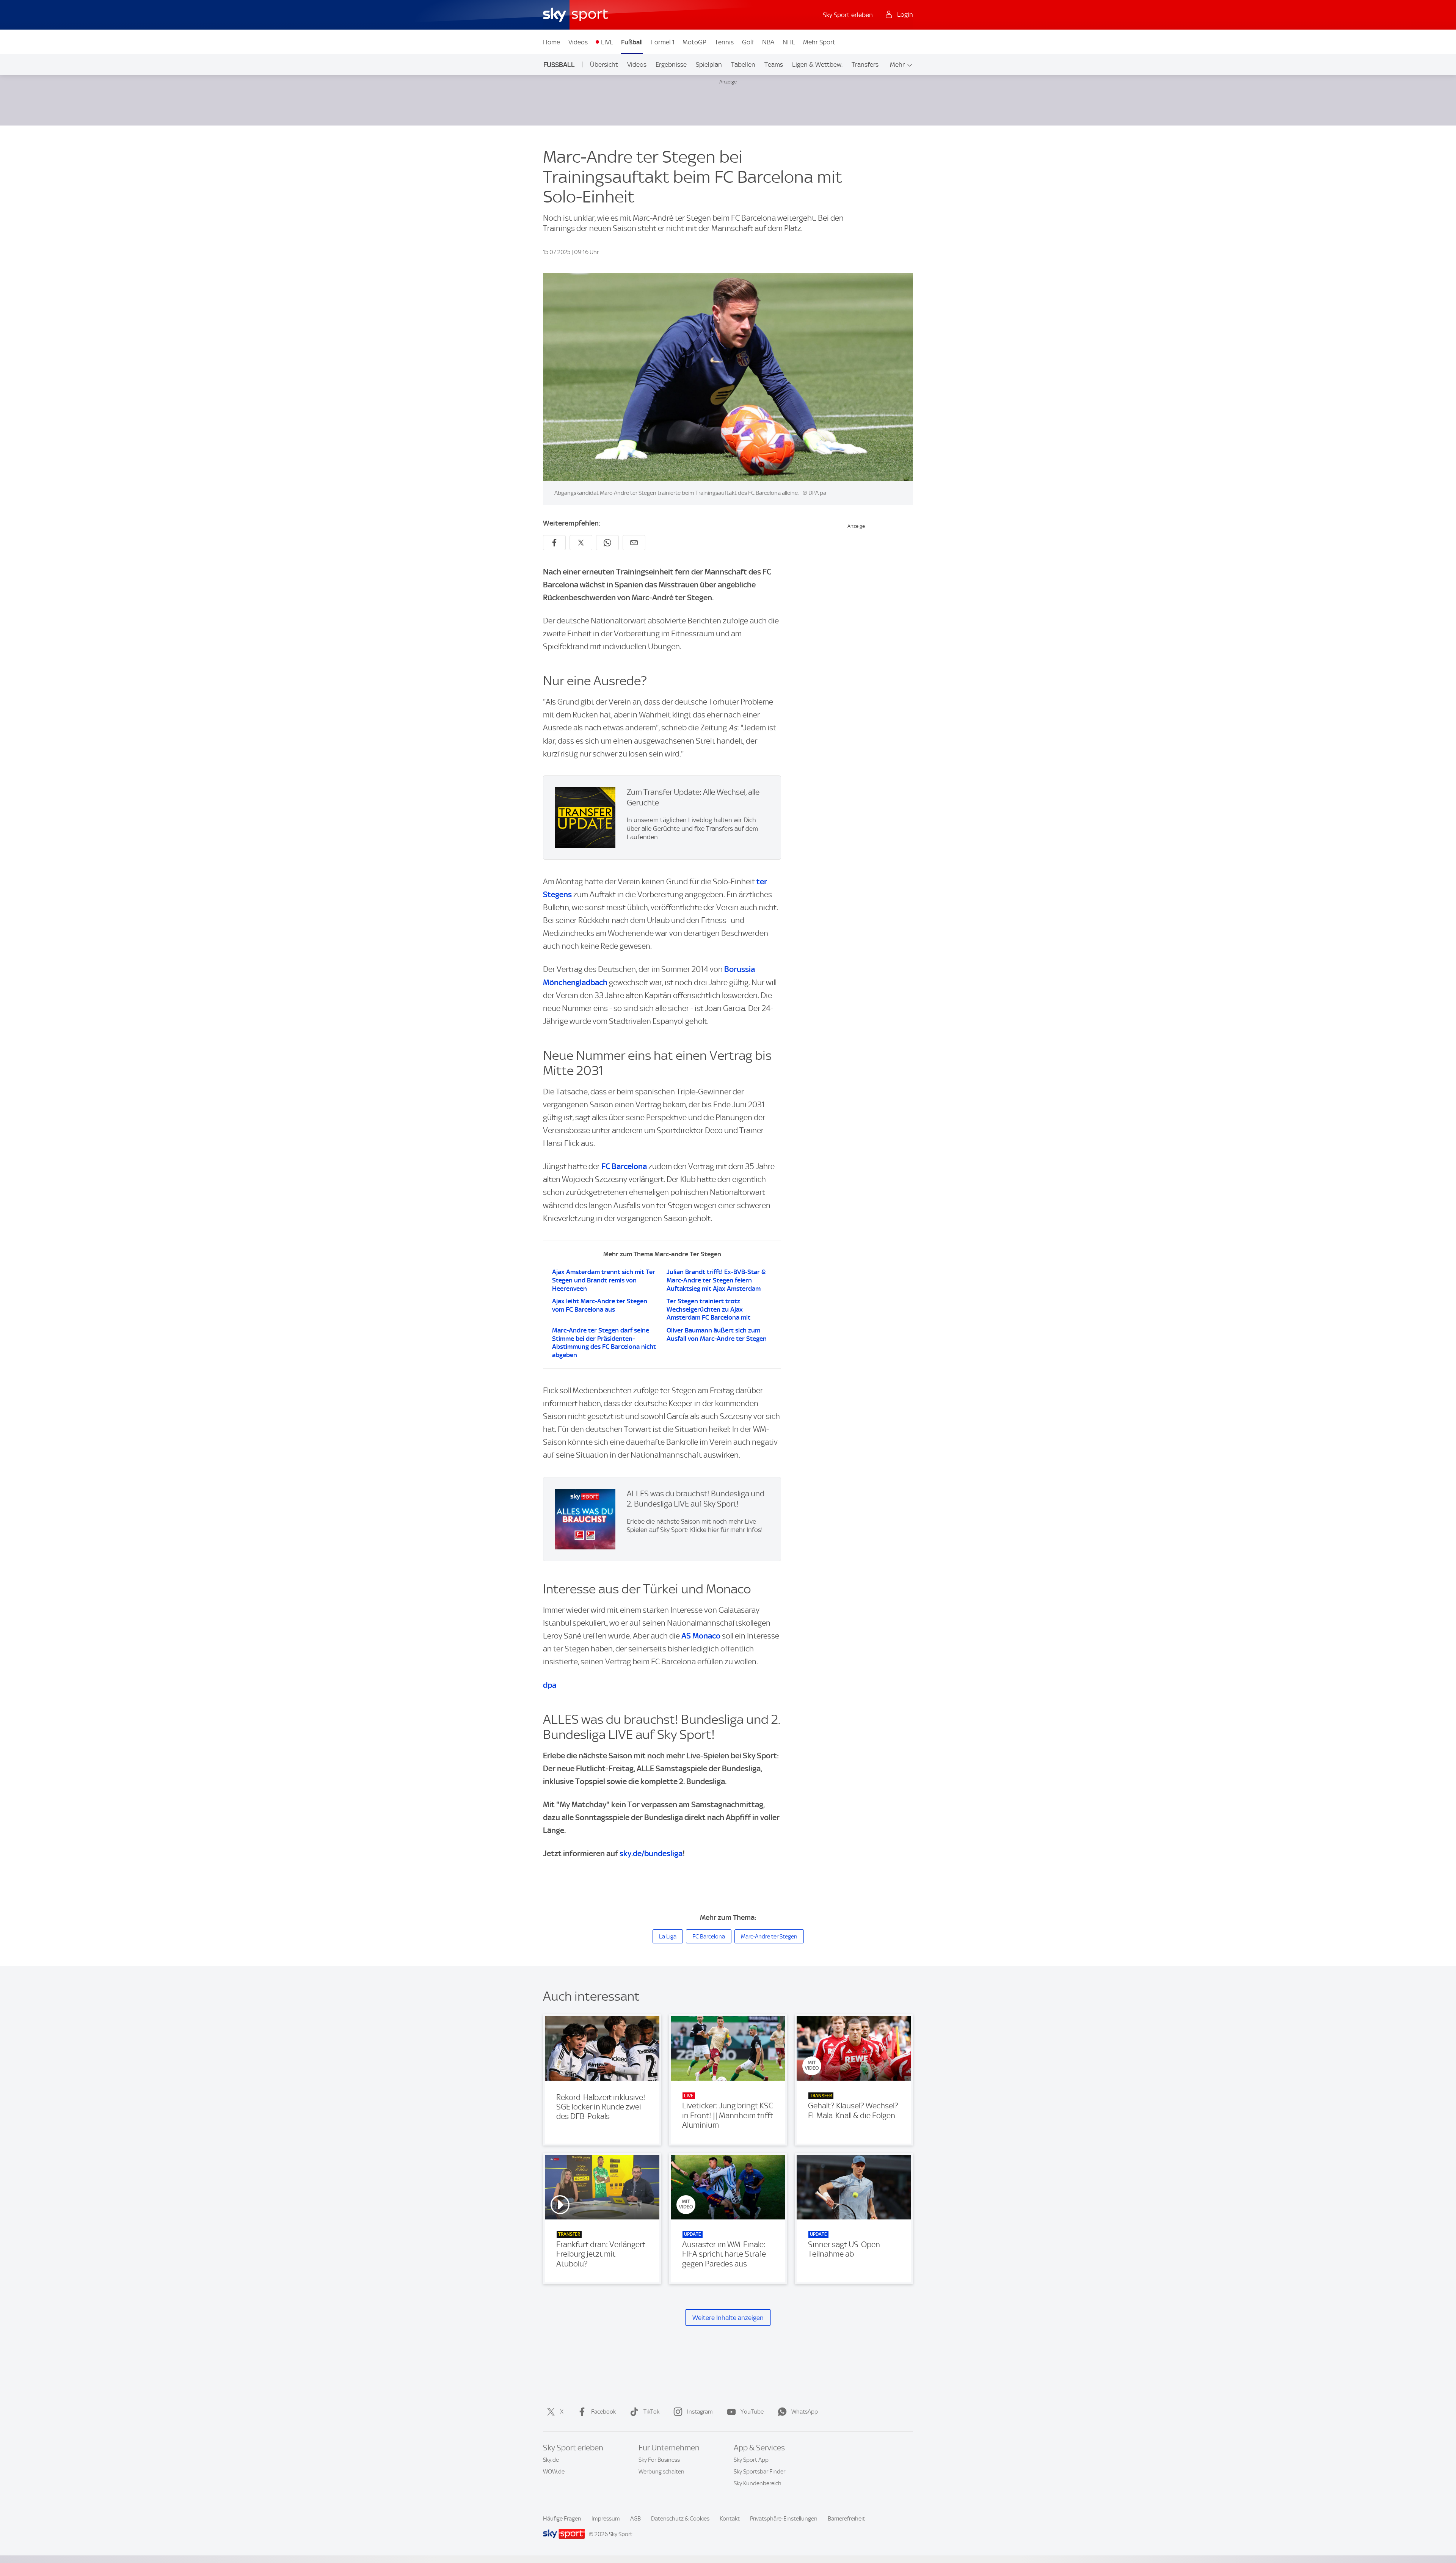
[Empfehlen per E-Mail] (634, 543)
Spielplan (709, 64)
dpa (550, 1685)
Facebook (603, 2412)
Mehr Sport (819, 42)
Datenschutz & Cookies (680, 2519)
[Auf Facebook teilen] (554, 543)
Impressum (606, 2519)
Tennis (724, 42)
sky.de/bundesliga (651, 1853)
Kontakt (730, 2519)
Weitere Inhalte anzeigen (728, 2318)
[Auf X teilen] (581, 543)
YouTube (752, 2412)
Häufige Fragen (562, 2519)
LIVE (607, 42)
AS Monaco (701, 1636)
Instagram (700, 2412)
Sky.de (551, 2460)
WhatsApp (805, 2412)
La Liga (668, 1937)
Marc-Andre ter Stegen (769, 1937)
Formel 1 (663, 42)
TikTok (651, 2412)
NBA (768, 42)
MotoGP (694, 42)
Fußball (632, 42)
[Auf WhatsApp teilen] (607, 543)
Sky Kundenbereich (758, 2483)
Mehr (897, 64)
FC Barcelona (624, 1166)
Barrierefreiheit (846, 2519)
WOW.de (554, 2472)
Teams (774, 64)
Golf (748, 42)
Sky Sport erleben (848, 15)
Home (551, 42)
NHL (789, 42)
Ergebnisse (671, 64)
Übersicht (604, 64)
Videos (578, 42)
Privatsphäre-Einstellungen (784, 2519)
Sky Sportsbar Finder (759, 2472)
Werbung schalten (661, 2472)
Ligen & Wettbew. (817, 64)
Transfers (865, 64)
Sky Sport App (751, 2460)
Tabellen (743, 64)
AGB (635, 2519)
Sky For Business (659, 2460)
